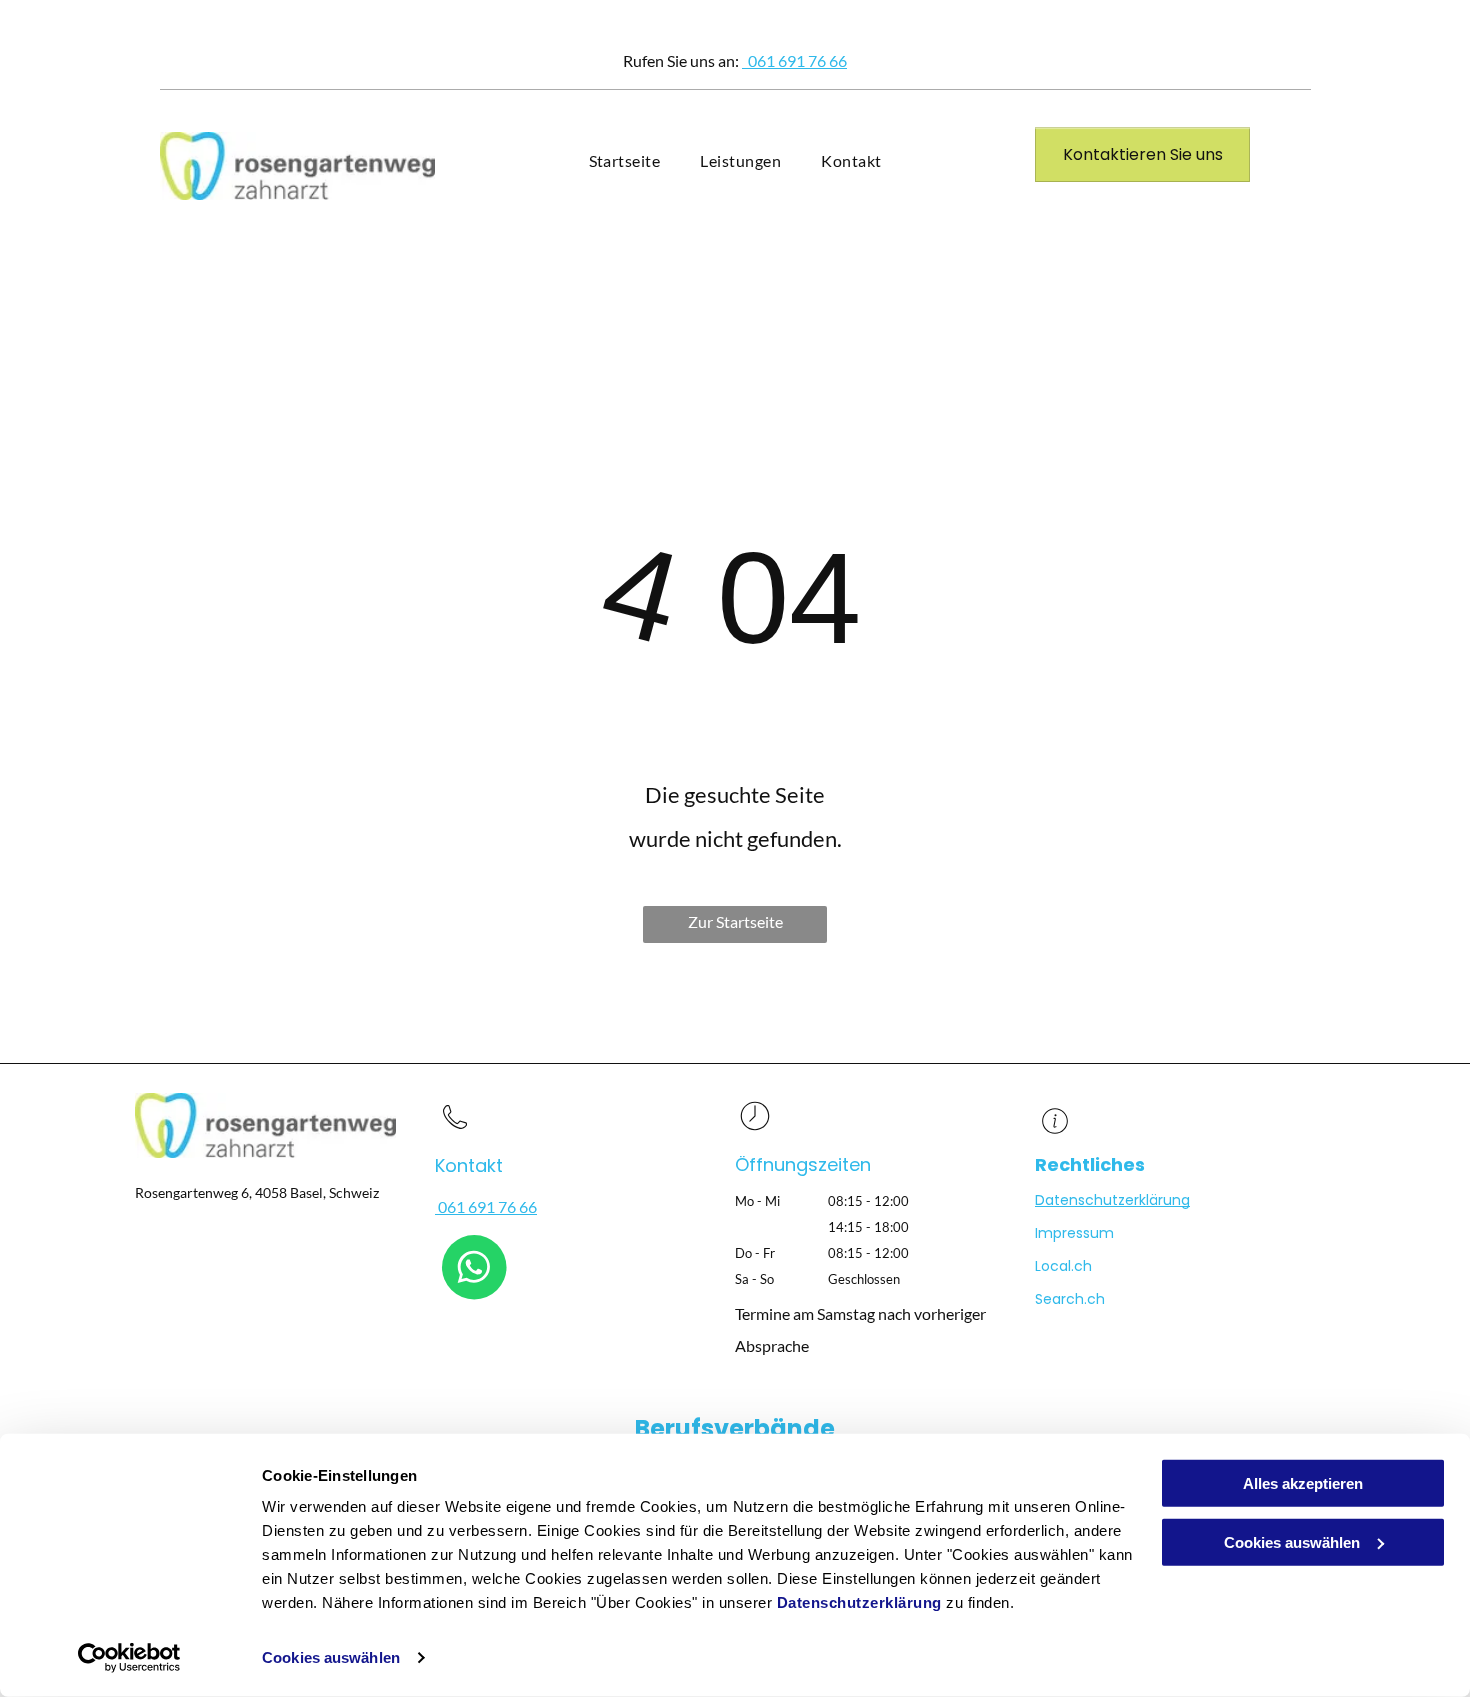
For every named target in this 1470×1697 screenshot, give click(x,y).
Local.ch (1063, 1266)
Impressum (1074, 1233)
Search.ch (1070, 1299)
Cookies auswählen (331, 1657)
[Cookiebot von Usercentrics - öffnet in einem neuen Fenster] (129, 1658)
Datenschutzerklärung (859, 1602)
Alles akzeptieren (1303, 1483)
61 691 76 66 (802, 60)
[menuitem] (625, 161)
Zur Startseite (735, 921)
